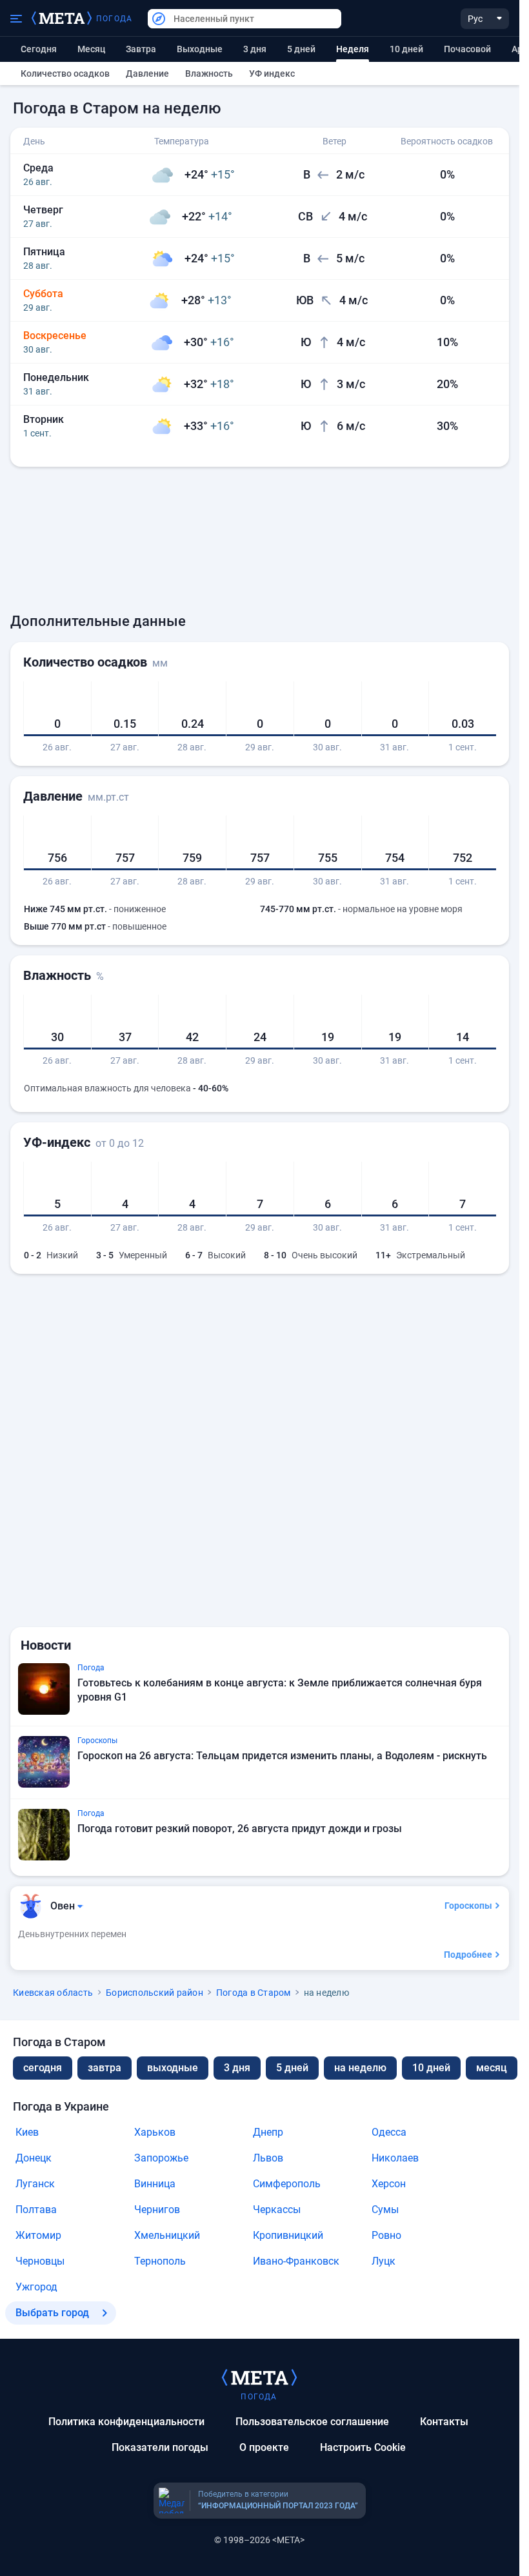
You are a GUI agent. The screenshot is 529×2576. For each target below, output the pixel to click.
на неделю (360, 2068)
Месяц (91, 49)
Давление (147, 73)
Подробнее (468, 1955)
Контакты (444, 2422)
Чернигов (157, 2210)
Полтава (36, 2210)
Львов (268, 2158)
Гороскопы (468, 1906)
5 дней (301, 49)
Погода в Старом (254, 1993)
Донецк (34, 2158)
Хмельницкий (167, 2235)
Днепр (268, 2132)
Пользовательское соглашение (312, 2422)
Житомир (38, 2235)
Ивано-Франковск (296, 2261)
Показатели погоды (160, 2447)
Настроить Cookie (363, 2447)
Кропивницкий (288, 2235)
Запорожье (161, 2158)
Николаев (395, 2158)
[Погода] (259, 2377)
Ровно (386, 2235)
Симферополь (287, 2184)
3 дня (255, 49)
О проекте (264, 2447)
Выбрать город (52, 2313)
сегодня (43, 2068)
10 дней (406, 49)
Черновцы (40, 2261)
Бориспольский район (155, 1993)
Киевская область (53, 1993)
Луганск (35, 2184)
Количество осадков (65, 73)
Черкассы (277, 2210)
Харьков (155, 2132)
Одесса (389, 2132)
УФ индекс (272, 73)
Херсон (389, 2184)
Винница (155, 2184)
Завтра (141, 49)
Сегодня (39, 49)
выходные (200, 49)
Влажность (209, 73)
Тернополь (160, 2261)
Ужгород (36, 2287)
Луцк (384, 2261)
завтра (105, 2068)
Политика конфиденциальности (126, 2422)
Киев (27, 2132)
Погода (114, 19)
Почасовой (467, 49)
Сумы (385, 2210)
